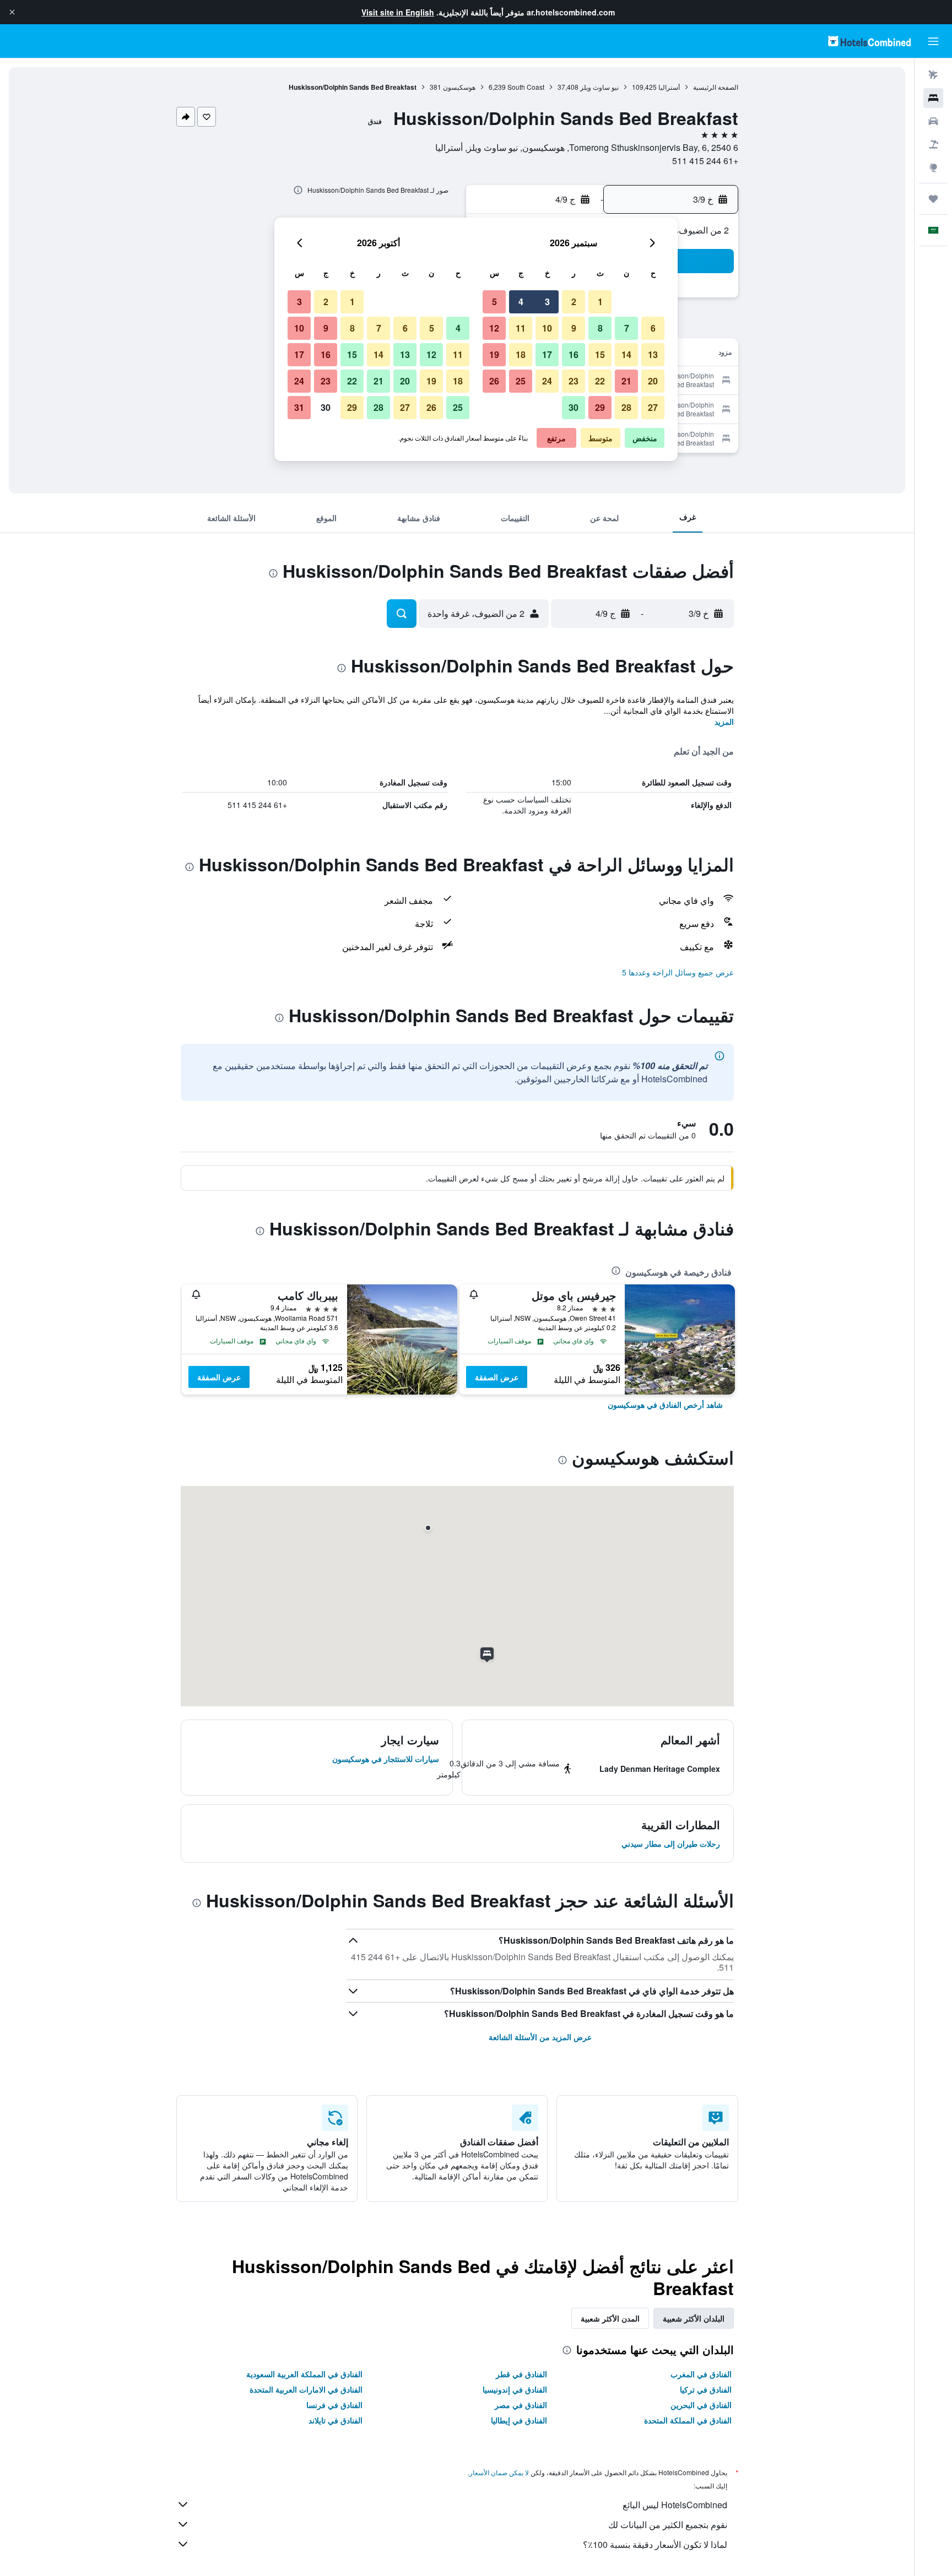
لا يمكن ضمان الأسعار (499, 2472)
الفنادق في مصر (521, 2405)
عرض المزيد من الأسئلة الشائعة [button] (540, 2037)
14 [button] (626, 354)
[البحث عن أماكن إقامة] (933, 98)
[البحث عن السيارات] (933, 121)
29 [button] (600, 407)
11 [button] (521, 328)
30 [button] (574, 407)
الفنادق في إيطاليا (519, 2420)
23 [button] (574, 381)
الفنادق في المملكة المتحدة (688, 2420)
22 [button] (600, 381)
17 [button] (547, 354)
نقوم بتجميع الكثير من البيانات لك (668, 2525)
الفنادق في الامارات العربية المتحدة (306, 2389)
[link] (665, 1404)
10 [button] (547, 328)
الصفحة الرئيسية (716, 87)
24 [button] (547, 381)
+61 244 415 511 (705, 161)
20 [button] (653, 381)
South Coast (526, 87)
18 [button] (521, 354)
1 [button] (600, 302)
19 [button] (494, 354)
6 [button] (653, 328)
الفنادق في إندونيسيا (515, 2389)
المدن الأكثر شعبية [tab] (610, 2318)
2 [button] (574, 302)
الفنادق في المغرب (701, 2374)
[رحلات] (933, 199)
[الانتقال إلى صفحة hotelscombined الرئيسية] (869, 41)
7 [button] (627, 328)
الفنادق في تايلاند (336, 2420)
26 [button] (494, 381)
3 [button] (547, 302)
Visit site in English (398, 12)
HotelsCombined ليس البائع (675, 2505)
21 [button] (626, 381)
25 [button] (521, 381)
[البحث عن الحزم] (933, 144)
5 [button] (494, 302)
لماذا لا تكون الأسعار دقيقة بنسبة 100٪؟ (655, 2544)
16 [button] (574, 354)
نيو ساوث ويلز (599, 87)
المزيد (724, 722)
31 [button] (299, 407)
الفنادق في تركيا (706, 2389)
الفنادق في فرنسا (334, 2405)
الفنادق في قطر (521, 2374)
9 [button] (574, 328)
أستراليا (669, 87)
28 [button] (626, 407)
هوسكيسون (459, 87)
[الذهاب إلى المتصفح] (933, 167)
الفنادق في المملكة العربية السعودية (304, 2374)
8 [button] (600, 328)
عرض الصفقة (497, 1377)
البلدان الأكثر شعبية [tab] (694, 2318)
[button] (12, 12)
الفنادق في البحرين (701, 2405)
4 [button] (521, 302)
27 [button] (653, 407)
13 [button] (653, 354)
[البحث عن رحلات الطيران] (933, 75)
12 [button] (494, 328)
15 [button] (600, 354)
